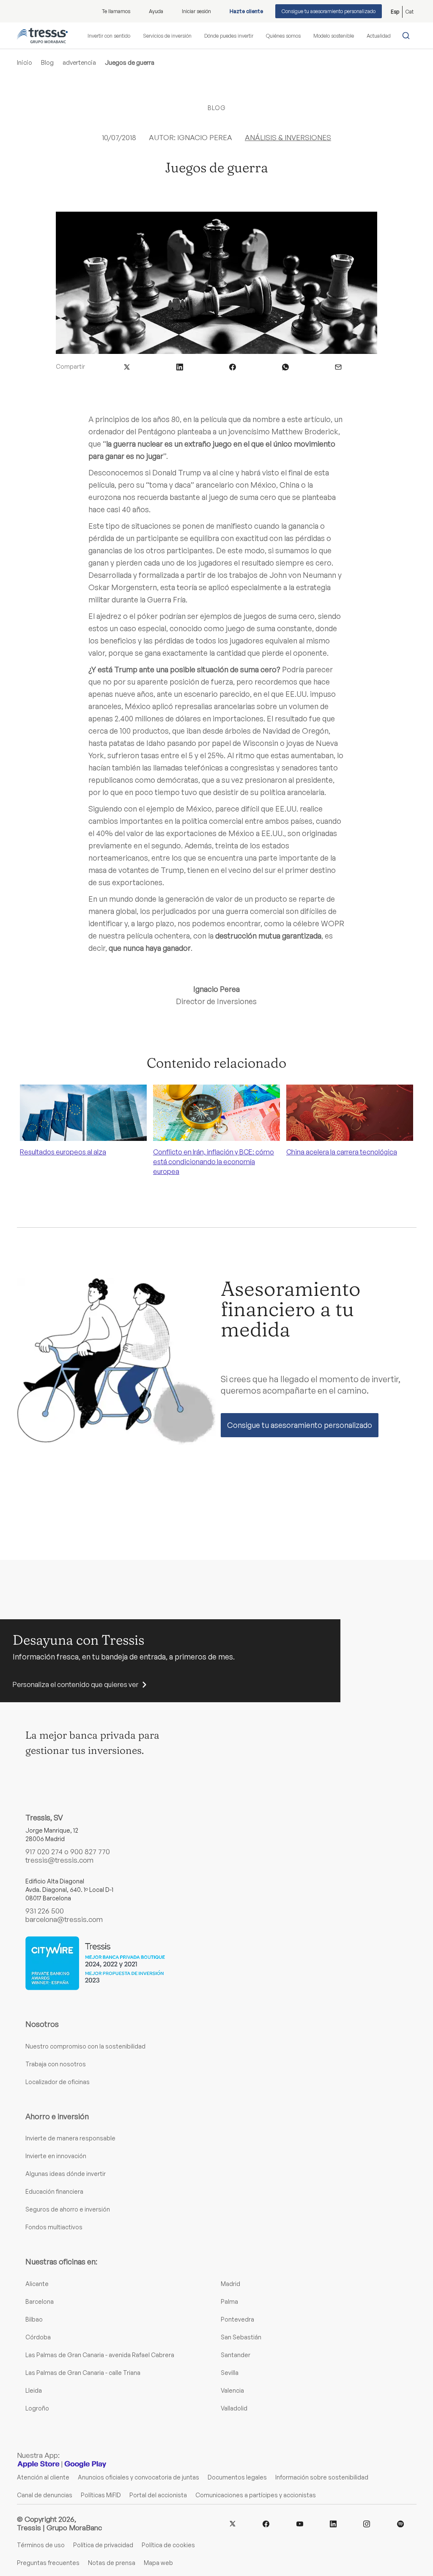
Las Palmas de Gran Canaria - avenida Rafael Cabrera (100, 2355)
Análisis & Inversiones (288, 137)
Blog (47, 62)
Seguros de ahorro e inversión (68, 2209)
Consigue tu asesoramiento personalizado (329, 11)
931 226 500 (45, 1911)
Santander (236, 2355)
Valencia (232, 2390)
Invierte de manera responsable (70, 2138)
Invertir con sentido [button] (109, 36)
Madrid (230, 2284)
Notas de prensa (112, 2563)
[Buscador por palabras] (408, 36)
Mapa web (158, 2563)
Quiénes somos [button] (283, 36)
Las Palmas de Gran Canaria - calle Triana (83, 2373)
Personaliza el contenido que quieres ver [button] (75, 1684)
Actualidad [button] (379, 36)
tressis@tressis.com (59, 1860)
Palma (229, 2301)
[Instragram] (367, 2523)
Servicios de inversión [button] (167, 36)
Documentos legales (237, 2477)
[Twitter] (233, 2523)
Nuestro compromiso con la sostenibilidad (85, 2046)
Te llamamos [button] (116, 11)
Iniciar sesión (196, 11)
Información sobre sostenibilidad (322, 2477)
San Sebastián (241, 2337)
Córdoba (38, 2337)
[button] (127, 366)
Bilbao (34, 2319)
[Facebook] (266, 2523)
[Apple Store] (38, 2464)
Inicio (25, 62)
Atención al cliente (43, 2477)
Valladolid (234, 2408)
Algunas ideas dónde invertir (66, 2174)
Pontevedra (237, 2319)
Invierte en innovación (56, 2156)
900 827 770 (90, 1851)
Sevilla (230, 2373)
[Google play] (85, 2464)
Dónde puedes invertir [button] (229, 36)
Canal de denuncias (45, 2495)
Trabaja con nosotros (56, 2064)
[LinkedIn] (333, 2523)
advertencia (79, 62)
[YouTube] (300, 2523)
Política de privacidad (103, 2545)
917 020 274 (44, 1851)
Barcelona (40, 2301)
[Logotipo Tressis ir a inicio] (42, 36)
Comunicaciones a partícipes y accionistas (256, 2495)
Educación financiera (54, 2191)
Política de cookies (168, 2545)
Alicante (37, 2284)
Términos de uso (41, 2545)
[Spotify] (400, 2523)
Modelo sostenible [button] (334, 36)
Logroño (37, 2408)
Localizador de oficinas (58, 2082)
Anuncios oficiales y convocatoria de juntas (138, 2477)
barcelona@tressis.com (64, 1919)
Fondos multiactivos (54, 2227)
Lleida (34, 2390)
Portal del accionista (158, 2495)
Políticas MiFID (101, 2495)
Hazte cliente (246, 11)
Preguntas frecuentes (48, 2563)
